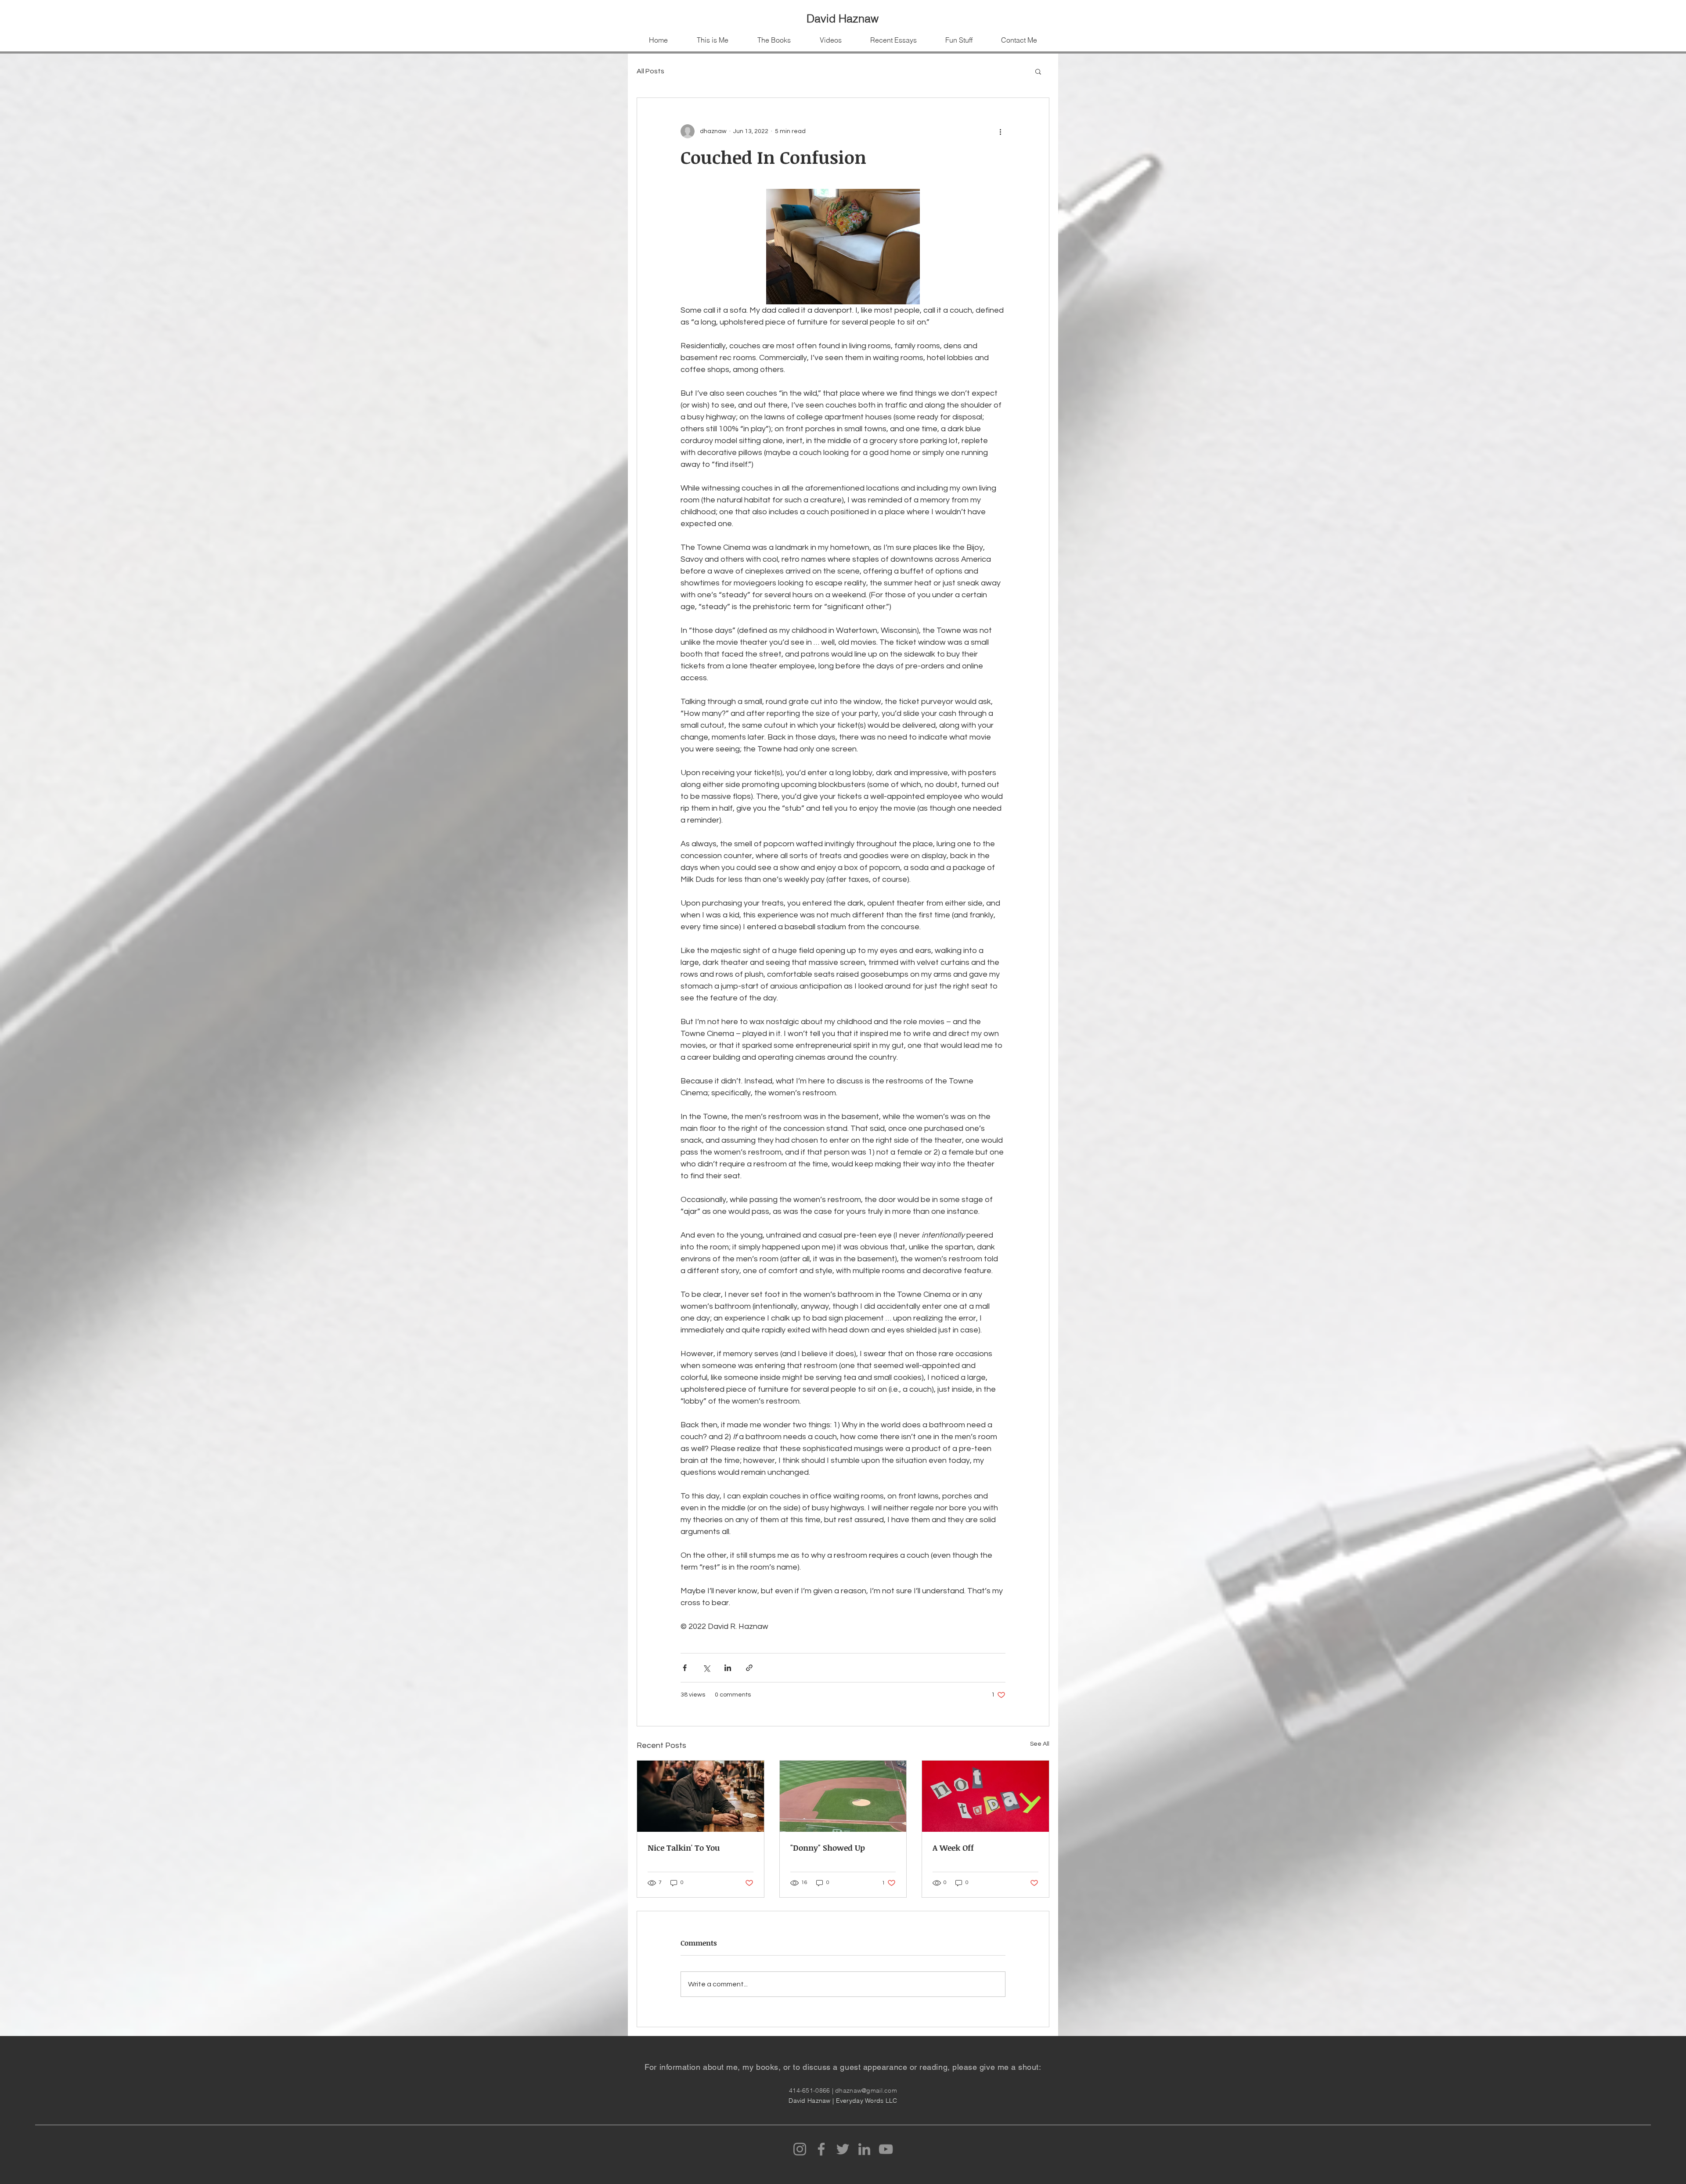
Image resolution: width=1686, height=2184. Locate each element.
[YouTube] (886, 2149)
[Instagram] (800, 2149)
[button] (1038, 71)
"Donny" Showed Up (828, 1848)
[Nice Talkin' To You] (701, 1796)
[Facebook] (821, 2149)
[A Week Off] (985, 1796)
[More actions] (1000, 131)
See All (1040, 1744)
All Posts (650, 71)
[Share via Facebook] (685, 1668)
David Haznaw (843, 18)
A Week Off (953, 1848)
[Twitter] (843, 2149)
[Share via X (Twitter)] (706, 1668)
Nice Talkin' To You (684, 1848)
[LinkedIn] (864, 2149)
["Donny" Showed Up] (843, 1796)
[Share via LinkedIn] (728, 1668)
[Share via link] (749, 1668)
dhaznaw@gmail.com (866, 2090)
